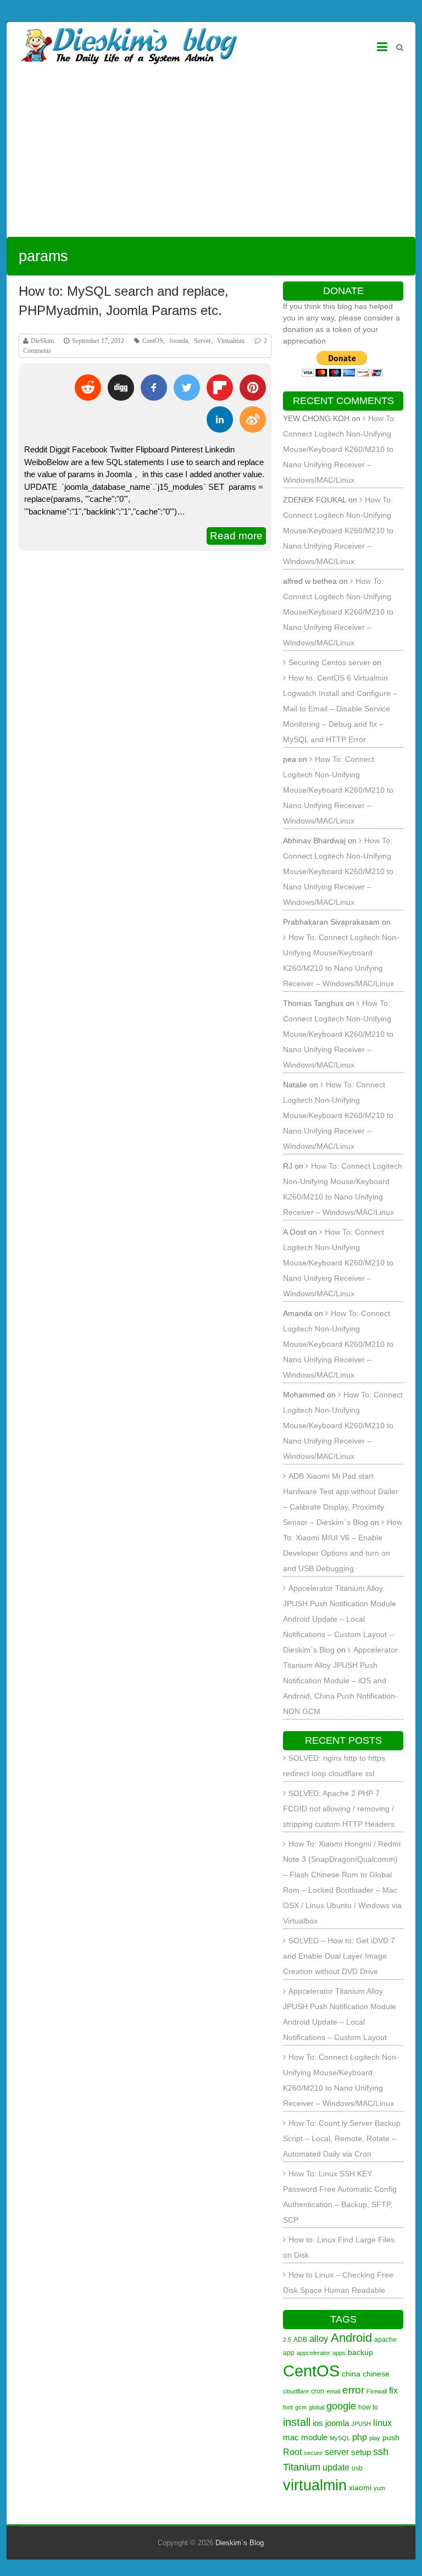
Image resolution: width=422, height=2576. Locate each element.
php (360, 2437)
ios (318, 2423)
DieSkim (42, 341)
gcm (301, 2407)
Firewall (377, 2391)
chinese (376, 2374)
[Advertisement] (211, 154)
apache (385, 2340)
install (297, 2422)
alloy (319, 2339)
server (337, 2452)
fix (393, 2390)
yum (379, 2488)
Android (351, 2338)
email (333, 2391)
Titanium (302, 2467)
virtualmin (315, 2485)
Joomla (179, 341)
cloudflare (296, 2391)
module (314, 2437)
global (316, 2407)
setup (361, 2452)
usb (357, 2468)
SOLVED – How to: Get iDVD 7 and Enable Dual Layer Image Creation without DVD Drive (339, 1956)
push (391, 2437)
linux (382, 2423)
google (341, 2406)
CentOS (153, 341)
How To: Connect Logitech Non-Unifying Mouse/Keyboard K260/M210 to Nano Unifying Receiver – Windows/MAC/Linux (340, 449)
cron (318, 2391)
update (336, 2467)
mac (291, 2437)
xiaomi (360, 2487)
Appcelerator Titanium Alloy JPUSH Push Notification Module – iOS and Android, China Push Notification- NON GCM (340, 1681)
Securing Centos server (329, 662)
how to (368, 2407)
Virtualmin (231, 341)
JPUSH (361, 2424)
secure (313, 2453)
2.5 (287, 2340)
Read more (236, 536)
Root (292, 2452)
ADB (300, 2340)
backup (360, 2352)
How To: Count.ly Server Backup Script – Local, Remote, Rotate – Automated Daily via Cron (342, 2138)
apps (339, 2353)
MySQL (340, 2438)
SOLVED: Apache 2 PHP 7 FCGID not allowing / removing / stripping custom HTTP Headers (339, 1809)
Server (202, 341)
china (351, 2374)
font (288, 2407)
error (353, 2390)
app (289, 2353)
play (375, 2438)
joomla (337, 2423)
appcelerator (313, 2353)
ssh (381, 2451)
